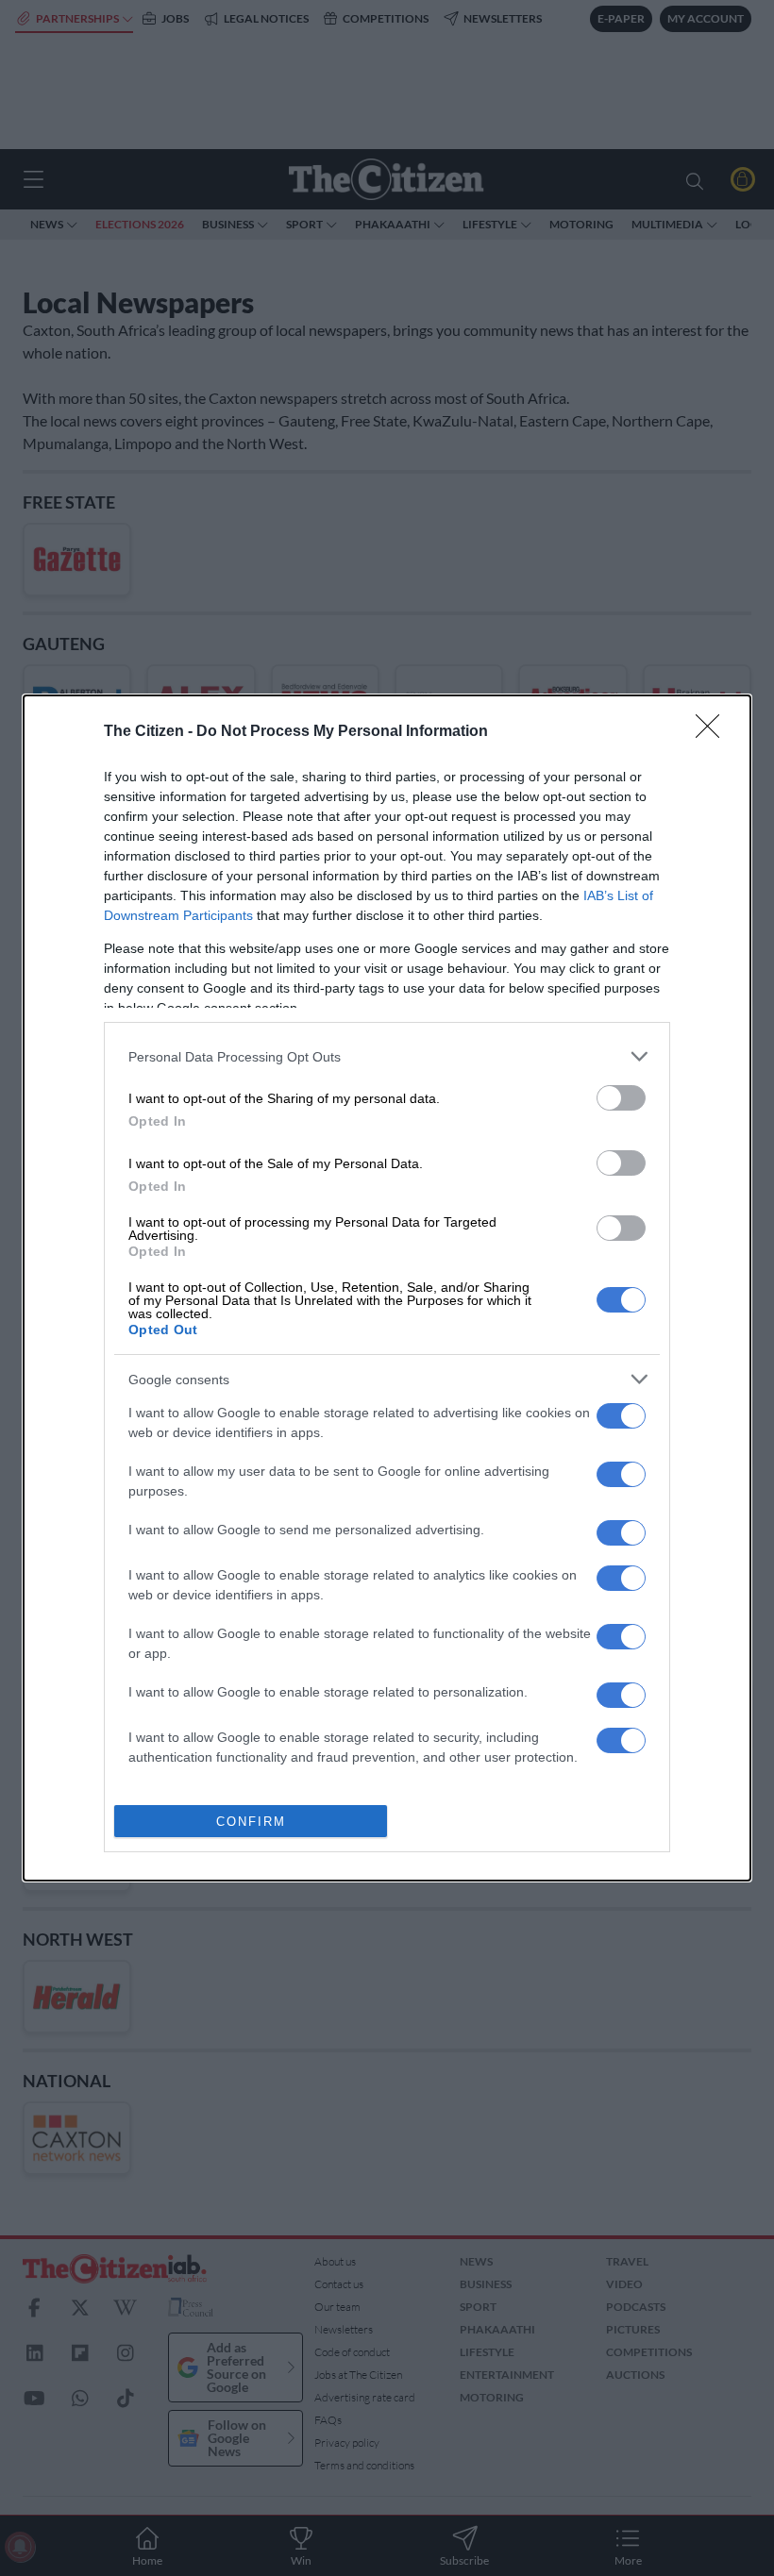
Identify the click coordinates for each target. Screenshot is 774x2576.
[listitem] (387, 1056)
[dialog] (387, 1288)
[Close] (714, 732)
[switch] (621, 1098)
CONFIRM (251, 1822)
